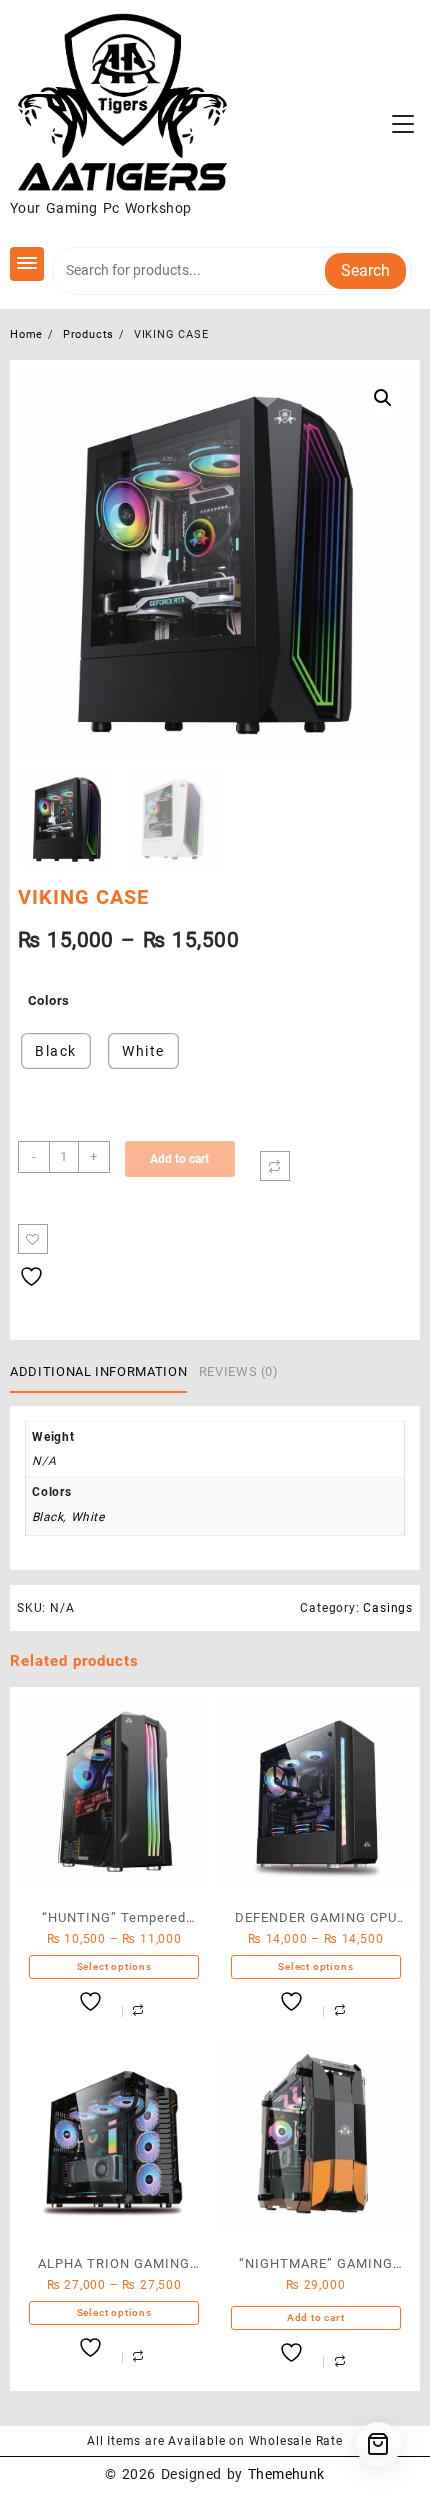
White (87, 1517)
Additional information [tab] (98, 1371)
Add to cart (179, 1159)
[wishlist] (93, 2001)
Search (365, 270)
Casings (388, 1608)
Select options (114, 1966)
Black (47, 1517)
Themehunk (286, 2474)
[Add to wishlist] (33, 1239)
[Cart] (378, 2444)
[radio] (56, 1051)
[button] (383, 398)
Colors (49, 1000)
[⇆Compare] (275, 1166)
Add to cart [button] (316, 2317)
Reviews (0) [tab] (239, 1371)
